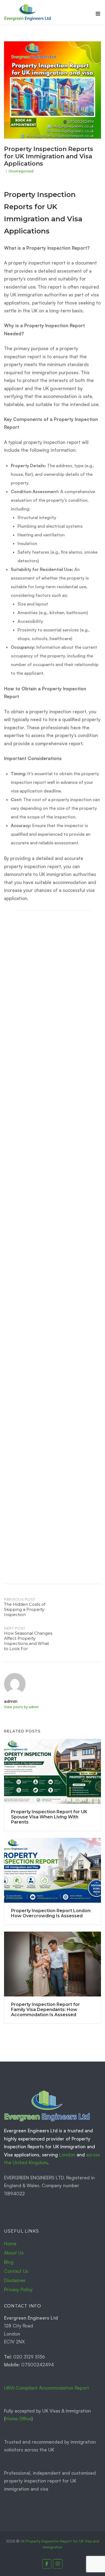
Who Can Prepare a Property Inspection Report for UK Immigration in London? (37, 1376)
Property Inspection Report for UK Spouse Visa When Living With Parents (37, 1308)
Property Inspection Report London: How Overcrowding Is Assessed (37, 1573)
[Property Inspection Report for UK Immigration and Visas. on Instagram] (58, 2564)
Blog (9, 2262)
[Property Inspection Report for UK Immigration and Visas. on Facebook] (47, 2564)
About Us (14, 2253)
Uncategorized (21, 171)
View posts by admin (21, 1707)
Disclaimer (15, 2280)
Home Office (18, 2419)
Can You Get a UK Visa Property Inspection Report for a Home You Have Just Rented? (37, 1505)
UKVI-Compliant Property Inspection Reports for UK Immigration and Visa (37, 1172)
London (67, 2155)
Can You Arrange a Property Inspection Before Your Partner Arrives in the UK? (37, 1240)
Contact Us (16, 2271)
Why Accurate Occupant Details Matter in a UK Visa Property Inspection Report (37, 1043)
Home (10, 2244)
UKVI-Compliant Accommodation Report (47, 2388)
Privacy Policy (18, 2289)
